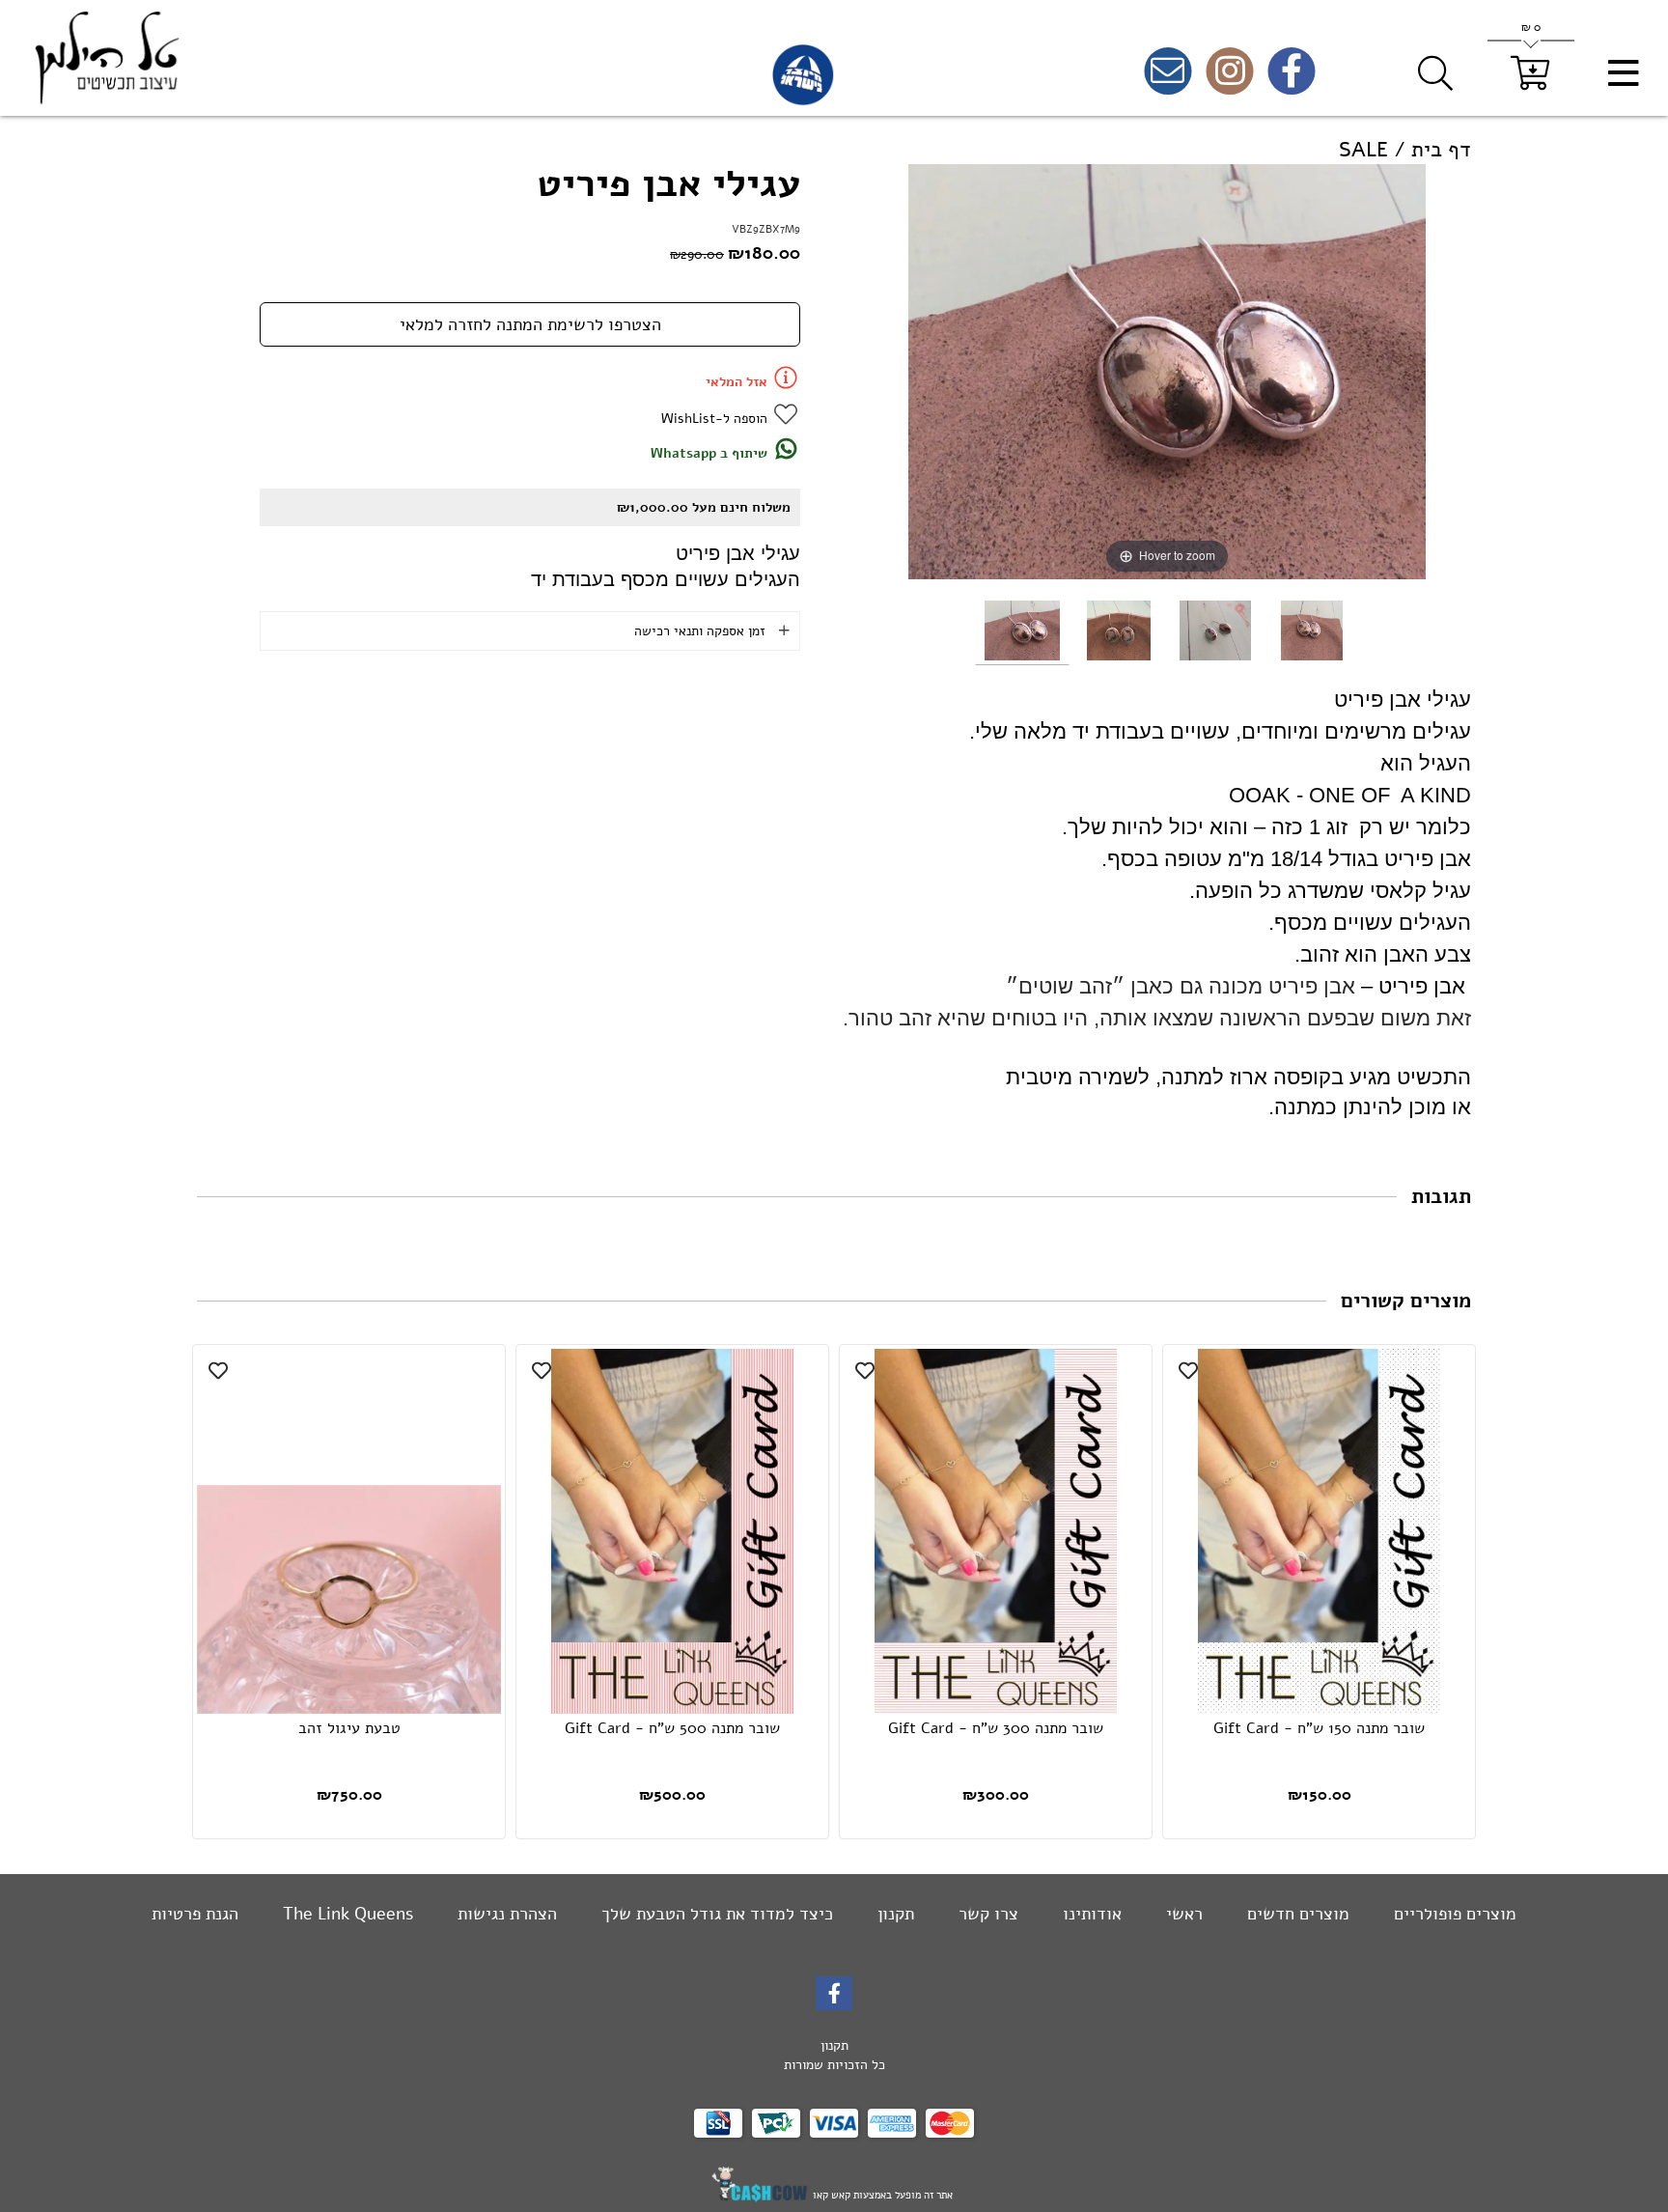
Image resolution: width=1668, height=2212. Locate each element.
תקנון (893, 1914)
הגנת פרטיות (195, 1914)
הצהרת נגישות (505, 1914)
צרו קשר (986, 1914)
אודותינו (1090, 1914)
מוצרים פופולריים (1453, 1914)
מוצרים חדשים (1296, 1914)
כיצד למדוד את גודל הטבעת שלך (715, 1914)
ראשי (1182, 1914)
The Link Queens (346, 1914)
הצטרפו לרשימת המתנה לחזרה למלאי (530, 324)
